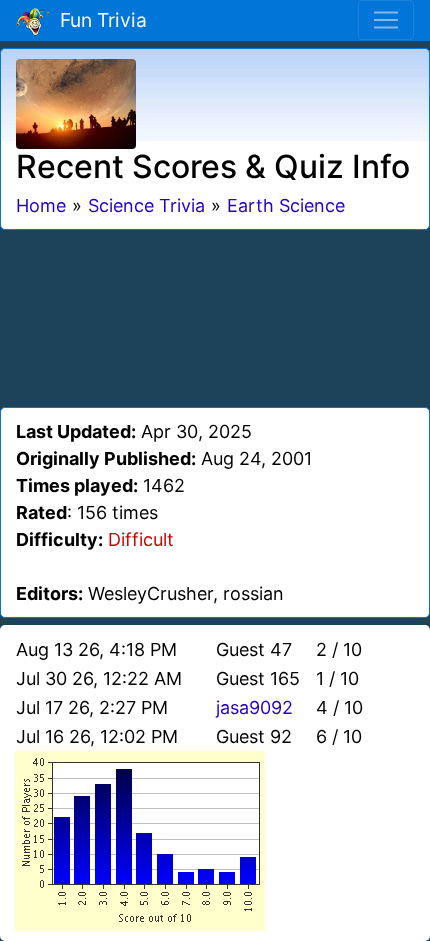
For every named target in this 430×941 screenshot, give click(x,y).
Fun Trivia (98, 20)
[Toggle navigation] (386, 20)
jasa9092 (254, 707)
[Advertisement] (215, 315)
